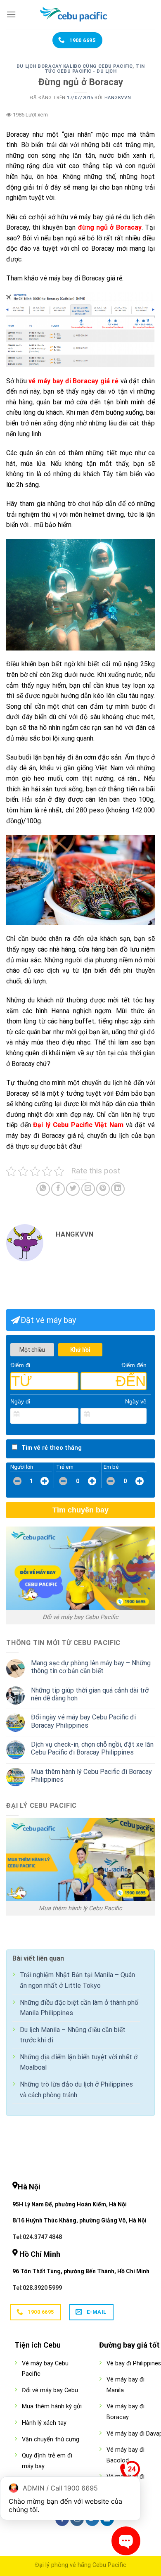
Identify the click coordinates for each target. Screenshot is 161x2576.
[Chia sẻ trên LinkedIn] (118, 1189)
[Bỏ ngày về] (141, 1415)
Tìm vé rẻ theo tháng (52, 1448)
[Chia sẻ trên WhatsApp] (43, 1189)
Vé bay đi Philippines (134, 2364)
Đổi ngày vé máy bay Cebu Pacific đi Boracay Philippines (83, 1721)
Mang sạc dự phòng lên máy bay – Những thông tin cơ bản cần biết (91, 1667)
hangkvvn (118, 98)
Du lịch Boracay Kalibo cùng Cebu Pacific (75, 66)
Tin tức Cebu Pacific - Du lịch (95, 69)
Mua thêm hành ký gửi (52, 2406)
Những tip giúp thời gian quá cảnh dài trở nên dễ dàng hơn (90, 1694)
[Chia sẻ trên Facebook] (58, 1189)
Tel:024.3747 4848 (37, 2237)
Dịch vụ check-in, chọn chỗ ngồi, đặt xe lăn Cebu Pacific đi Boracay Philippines (92, 1748)
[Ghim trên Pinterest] (103, 1189)
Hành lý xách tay (44, 2423)
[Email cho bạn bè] (88, 1189)
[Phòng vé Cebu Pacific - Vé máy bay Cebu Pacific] (80, 14)
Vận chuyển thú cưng (51, 2439)
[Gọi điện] (130, 2473)
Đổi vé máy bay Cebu (50, 2390)
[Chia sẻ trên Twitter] (73, 1189)
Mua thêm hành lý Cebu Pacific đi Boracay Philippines (91, 1776)
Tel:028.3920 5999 (37, 2288)
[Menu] (11, 14)
